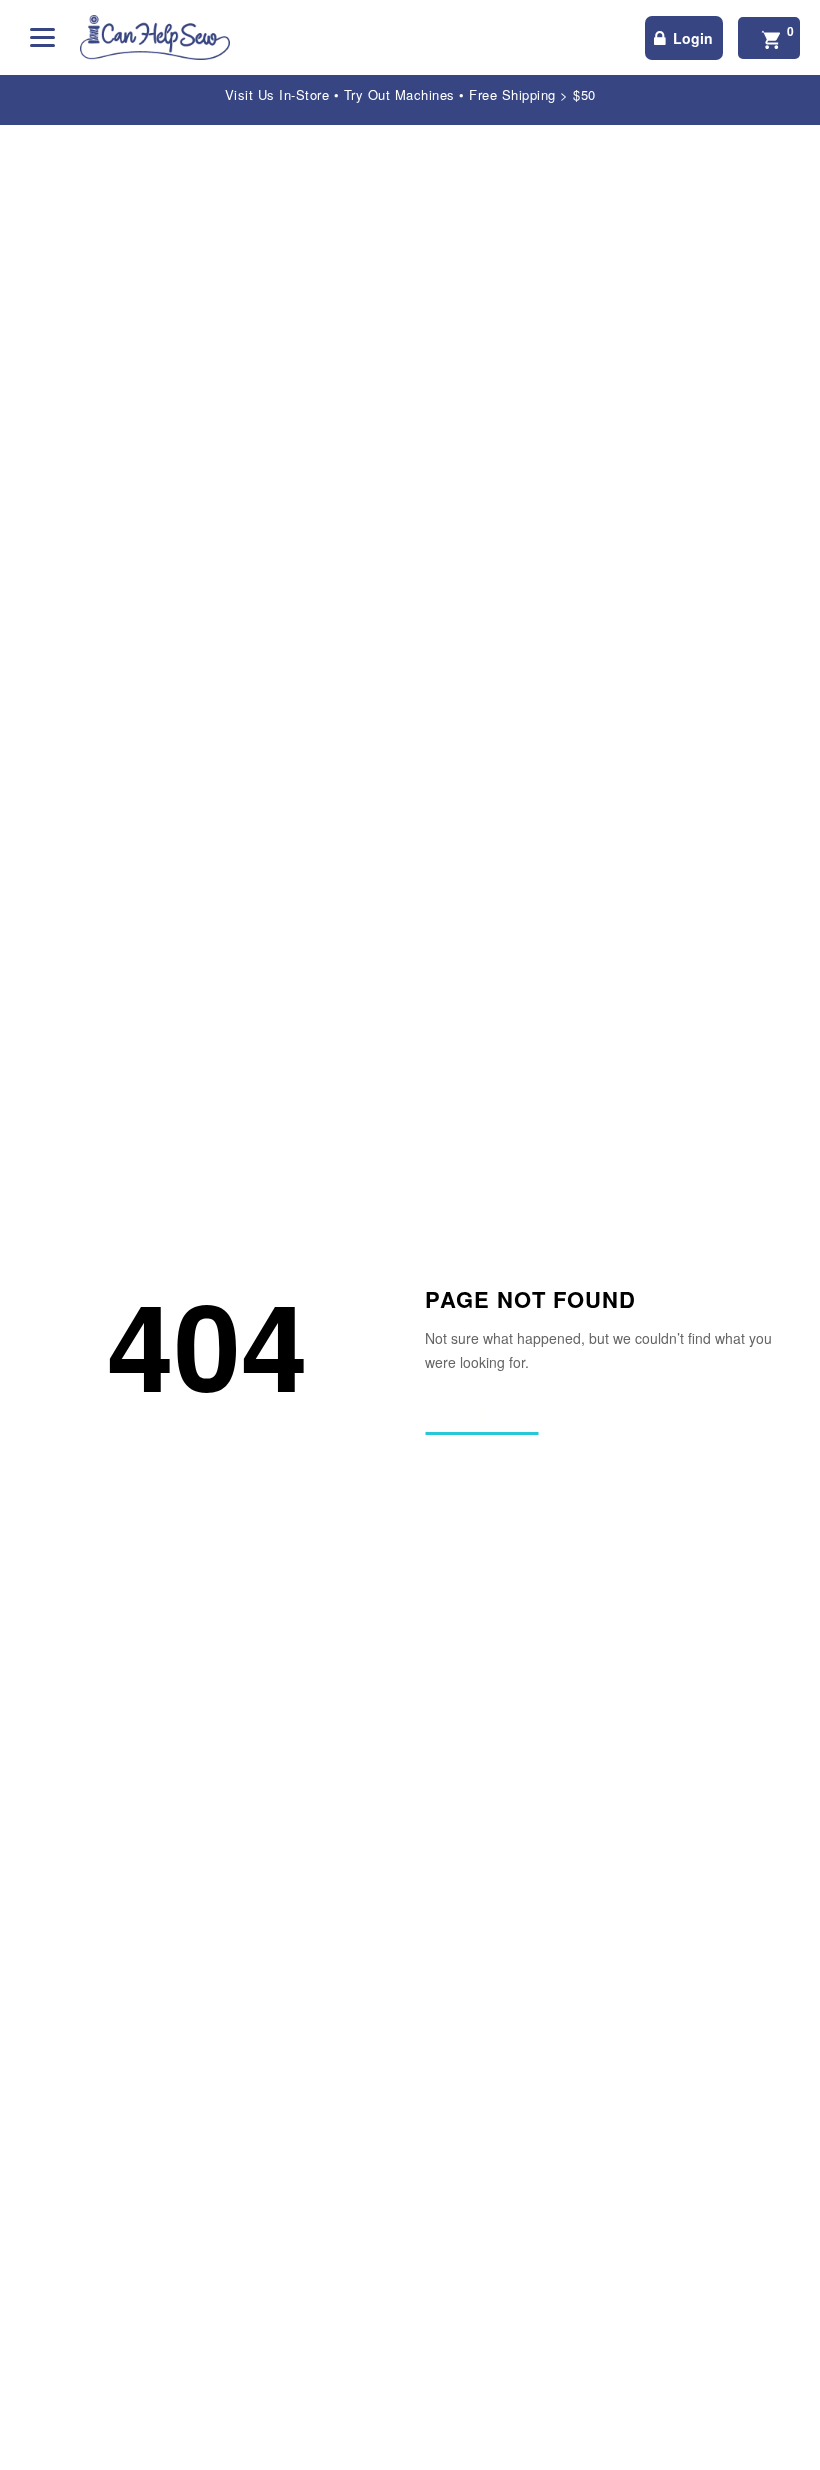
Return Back (481, 1417)
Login (693, 38)
